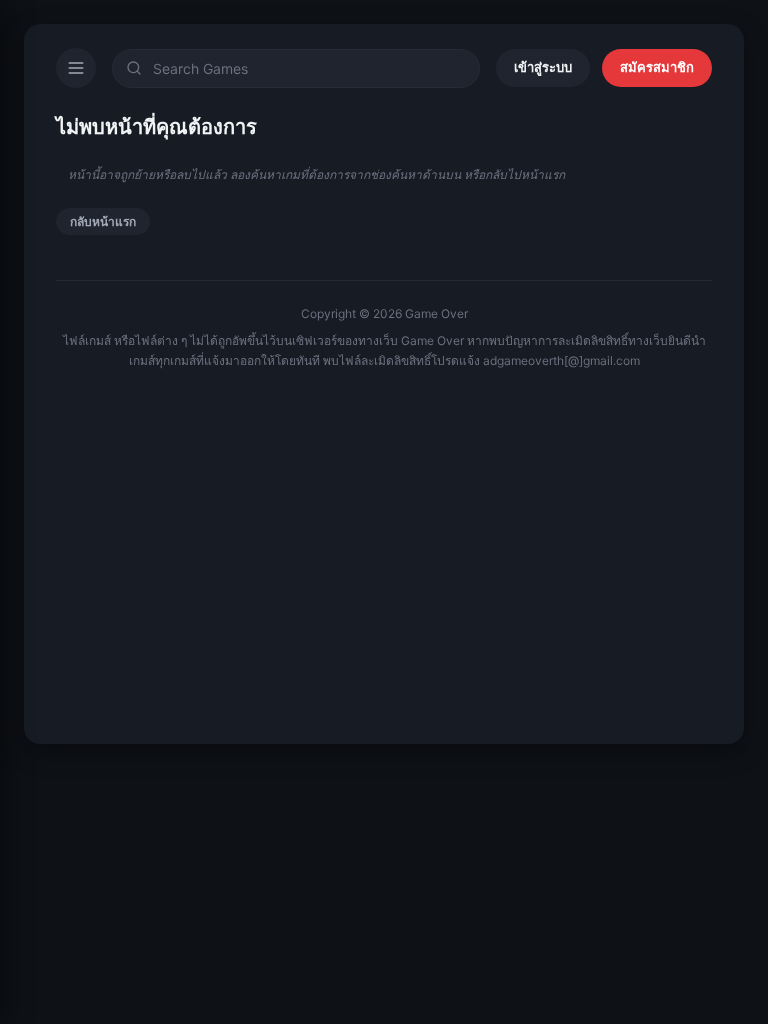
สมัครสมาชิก (657, 67)
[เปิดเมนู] (76, 68)
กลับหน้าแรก (103, 221)
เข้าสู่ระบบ (543, 67)
